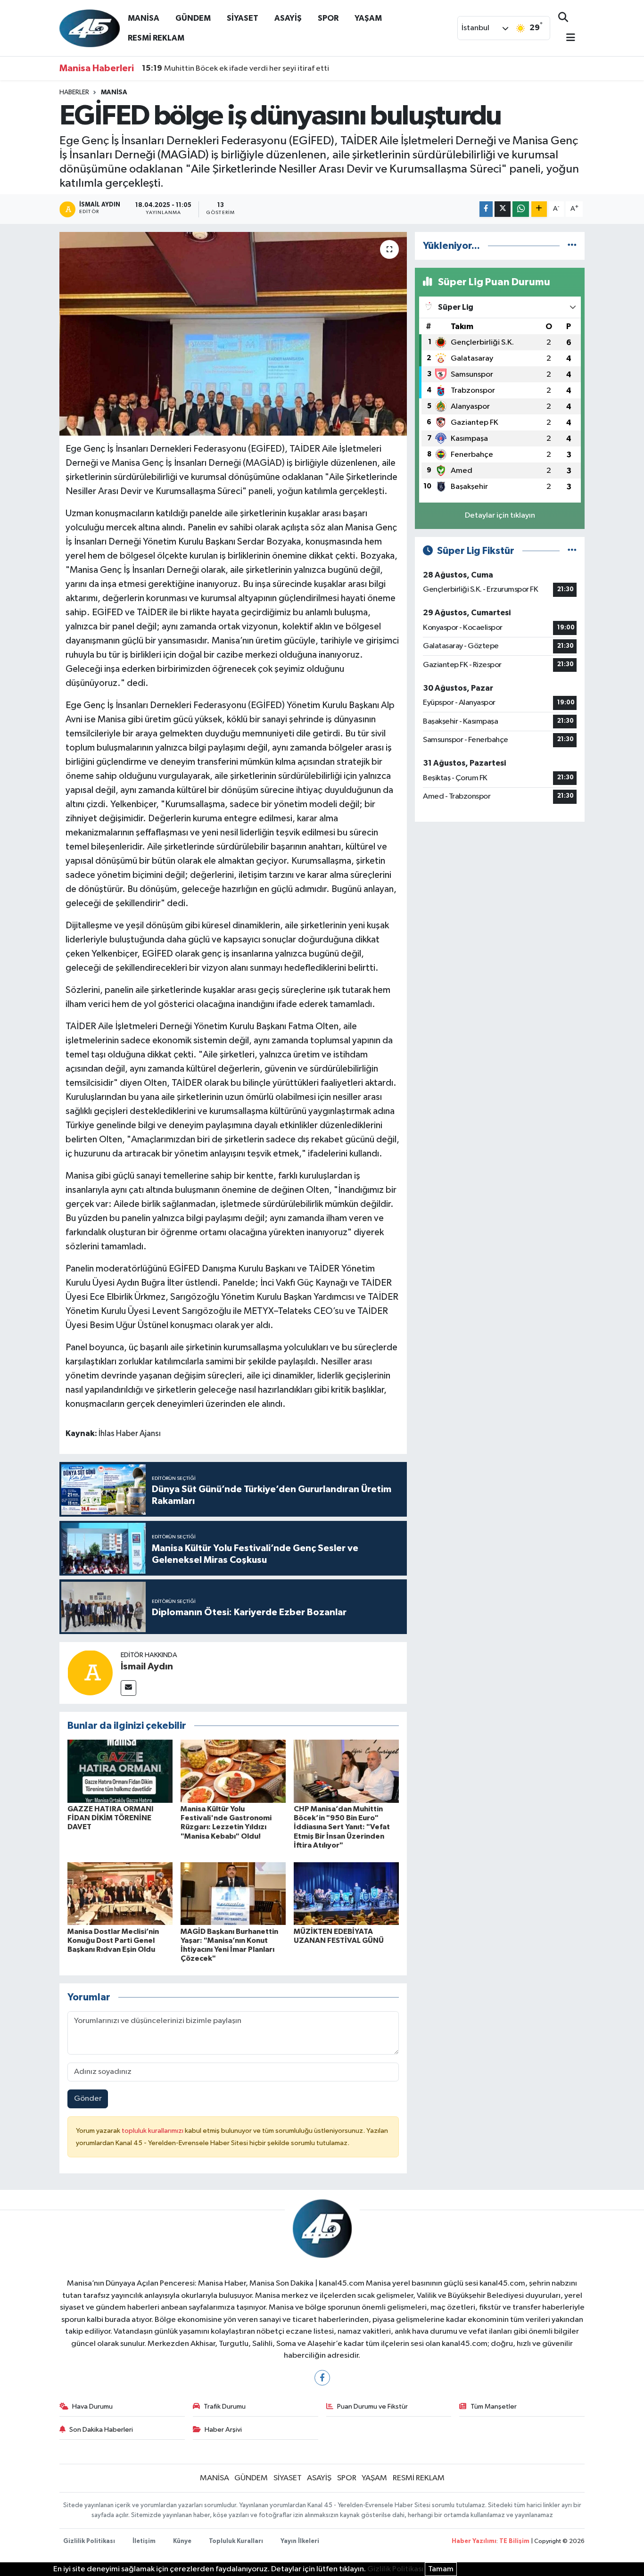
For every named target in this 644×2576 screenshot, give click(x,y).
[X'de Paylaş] (503, 209)
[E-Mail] (128, 1688)
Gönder (88, 2099)
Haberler (74, 92)
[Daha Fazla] (539, 209)
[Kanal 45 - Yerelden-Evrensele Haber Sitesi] (90, 28)
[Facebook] (322, 2378)
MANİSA (144, 18)
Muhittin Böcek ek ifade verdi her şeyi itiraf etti (235, 68)
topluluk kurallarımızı (153, 2131)
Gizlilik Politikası (89, 2541)
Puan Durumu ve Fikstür (372, 2407)
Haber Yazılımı (474, 2541)
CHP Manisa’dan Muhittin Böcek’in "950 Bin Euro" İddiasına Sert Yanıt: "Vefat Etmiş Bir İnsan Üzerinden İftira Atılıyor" (342, 1827)
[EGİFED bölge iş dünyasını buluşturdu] (233, 334)
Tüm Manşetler (494, 2407)
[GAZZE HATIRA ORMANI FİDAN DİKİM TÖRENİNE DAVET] (120, 1771)
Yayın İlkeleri (300, 2541)
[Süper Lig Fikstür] (572, 551)
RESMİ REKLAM (156, 38)
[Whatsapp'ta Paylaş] (521, 209)
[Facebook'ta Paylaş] (486, 209)
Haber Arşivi (223, 2430)
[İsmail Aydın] (90, 1672)
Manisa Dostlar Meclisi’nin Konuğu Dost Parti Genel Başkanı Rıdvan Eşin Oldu (113, 1940)
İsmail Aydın (147, 1667)
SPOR (328, 18)
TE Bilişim (514, 2541)
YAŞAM (368, 18)
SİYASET (243, 18)
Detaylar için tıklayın (500, 516)
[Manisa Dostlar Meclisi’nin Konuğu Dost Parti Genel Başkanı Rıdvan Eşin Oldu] (120, 1894)
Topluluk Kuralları (236, 2541)
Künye (182, 2541)
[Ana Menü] (567, 38)
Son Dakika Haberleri (101, 2430)
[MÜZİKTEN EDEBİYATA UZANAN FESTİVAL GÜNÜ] (346, 1894)
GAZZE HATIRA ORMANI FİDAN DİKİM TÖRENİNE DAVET (111, 1818)
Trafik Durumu (225, 2407)
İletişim (144, 2541)
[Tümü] (572, 246)
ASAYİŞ (288, 18)
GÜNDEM (193, 18)
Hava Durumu (92, 2407)
